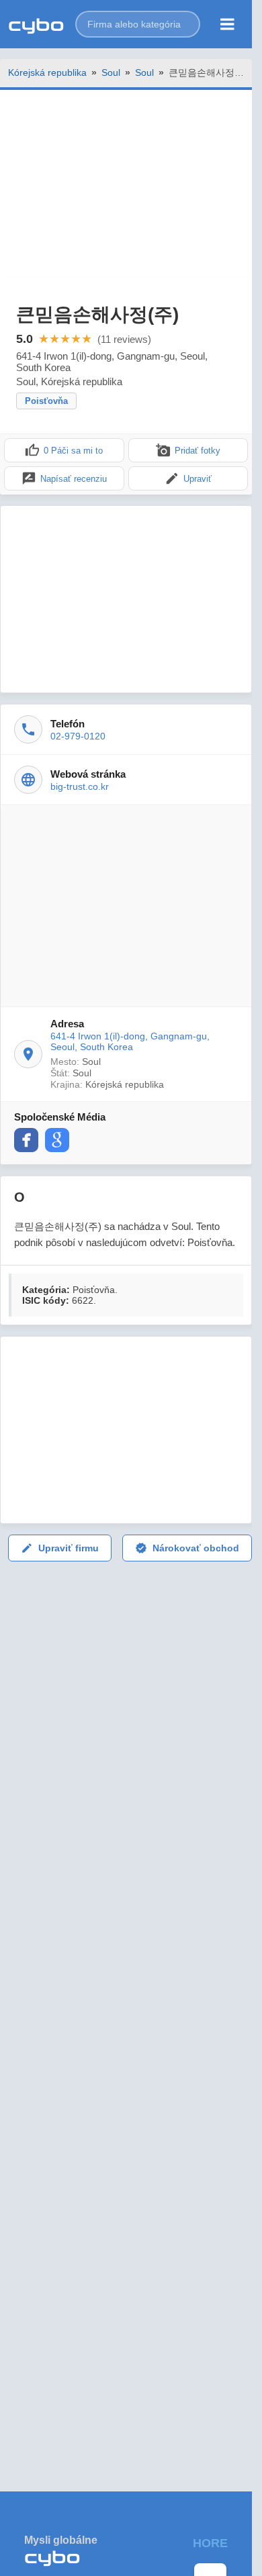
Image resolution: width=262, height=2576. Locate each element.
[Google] (57, 1140)
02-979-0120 (78, 736)
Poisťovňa (46, 401)
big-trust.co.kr (80, 786)
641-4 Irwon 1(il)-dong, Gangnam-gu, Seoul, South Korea (130, 1041)
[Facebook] (26, 1140)
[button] (138, 24)
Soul (111, 72)
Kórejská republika (47, 72)
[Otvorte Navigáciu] (227, 24)
